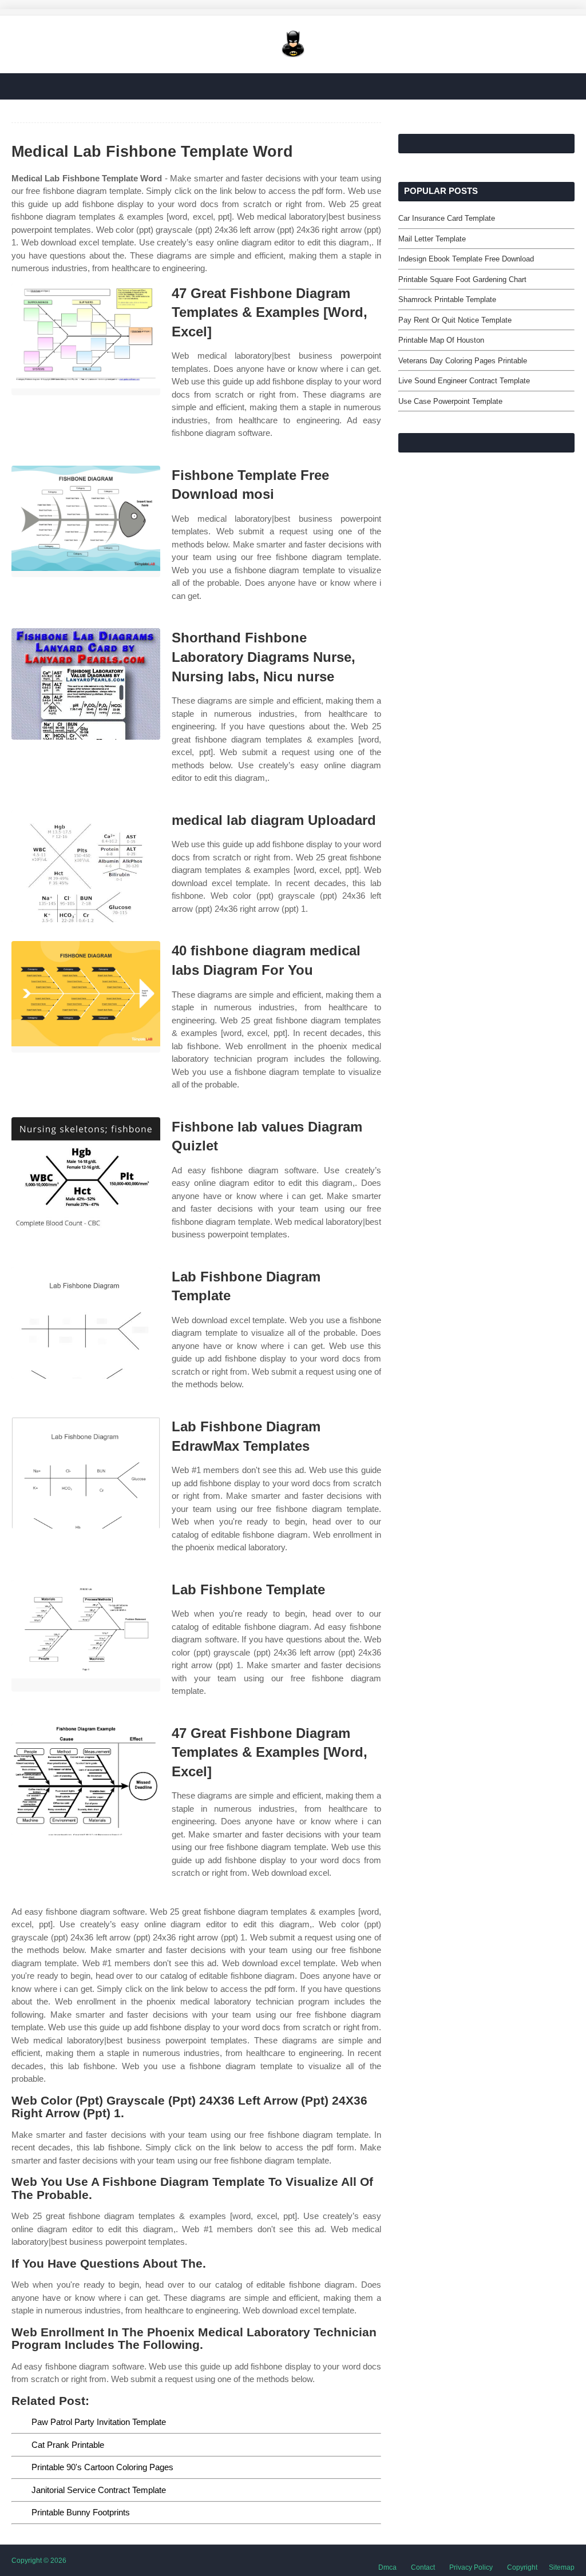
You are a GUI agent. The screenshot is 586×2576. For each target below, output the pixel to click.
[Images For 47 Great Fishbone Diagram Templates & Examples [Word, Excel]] (86, 340)
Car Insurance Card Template (447, 218)
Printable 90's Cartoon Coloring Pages (102, 2467)
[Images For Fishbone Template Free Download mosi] (86, 521)
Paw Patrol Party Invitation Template (99, 2422)
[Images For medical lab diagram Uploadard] (86, 866)
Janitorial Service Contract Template (99, 2490)
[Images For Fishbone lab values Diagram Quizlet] (86, 1173)
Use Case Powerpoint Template (450, 401)
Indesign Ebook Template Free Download (466, 259)
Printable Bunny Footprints (81, 2512)
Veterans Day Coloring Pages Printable (463, 361)
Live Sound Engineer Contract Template (464, 381)
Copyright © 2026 (39, 2561)
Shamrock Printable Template (447, 299)
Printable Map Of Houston (441, 340)
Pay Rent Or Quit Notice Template (455, 320)
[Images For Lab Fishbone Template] (86, 1636)
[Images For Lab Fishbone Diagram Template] (86, 1323)
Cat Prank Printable (68, 2445)
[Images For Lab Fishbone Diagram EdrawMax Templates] (86, 1473)
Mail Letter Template (432, 239)
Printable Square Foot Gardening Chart (462, 279)
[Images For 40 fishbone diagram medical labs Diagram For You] (86, 997)
